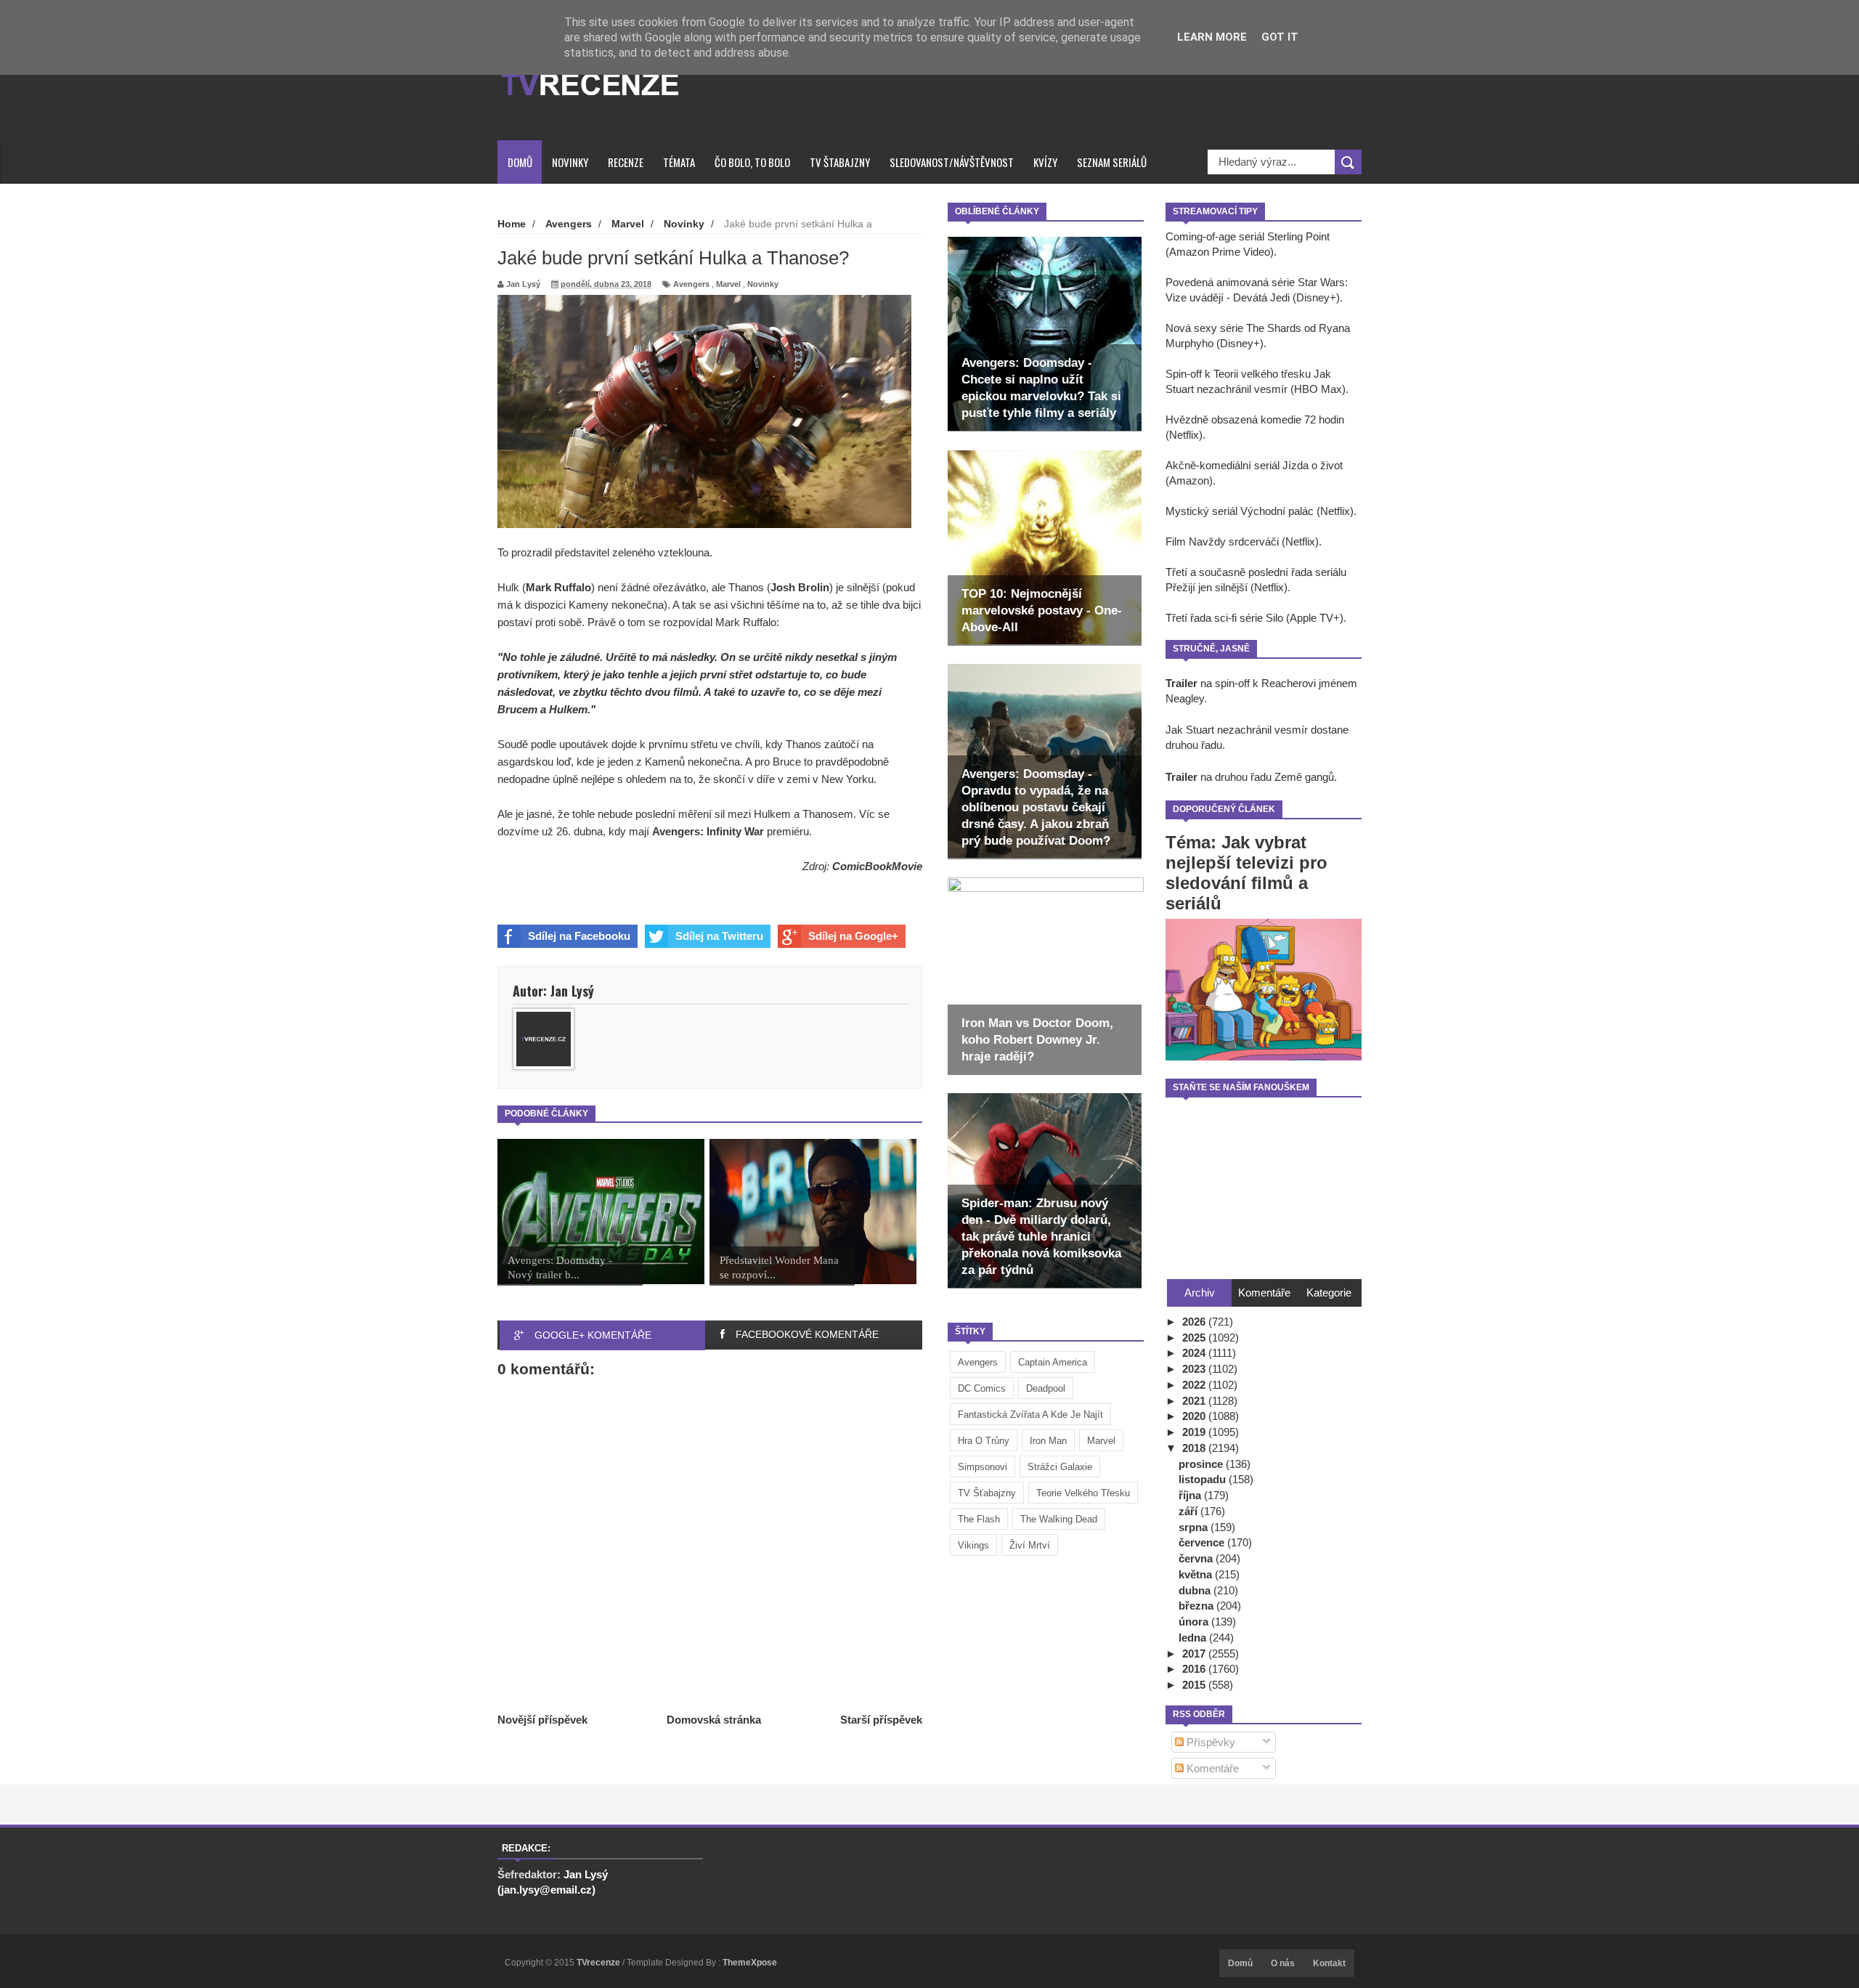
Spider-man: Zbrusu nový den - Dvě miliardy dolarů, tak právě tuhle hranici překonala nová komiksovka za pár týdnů (1041, 1237)
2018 (1195, 1448)
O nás (1283, 1963)
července (1203, 1542)
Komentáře (1211, 1768)
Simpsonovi (983, 1467)
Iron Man (1048, 1441)
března (1197, 1606)
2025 (1195, 1338)
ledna (1194, 1638)
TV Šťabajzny (987, 1493)
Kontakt (1329, 1963)
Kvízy (1045, 162)
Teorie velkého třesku (1083, 1493)
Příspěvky (1209, 1742)
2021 (1195, 1401)
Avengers (978, 1362)
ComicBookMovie (877, 866)
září (1189, 1511)
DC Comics (982, 1388)
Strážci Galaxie (1060, 1467)
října (1191, 1495)
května (1197, 1574)
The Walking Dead (1059, 1519)
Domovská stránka (714, 1720)
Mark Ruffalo (558, 587)
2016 (1195, 1669)
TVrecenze (599, 1963)
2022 (1195, 1385)
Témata (679, 162)
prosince (1202, 1464)
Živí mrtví (1030, 1545)
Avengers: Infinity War (708, 831)
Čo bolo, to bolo (752, 162)
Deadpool (1046, 1388)
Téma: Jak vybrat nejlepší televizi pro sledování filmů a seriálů (1246, 873)
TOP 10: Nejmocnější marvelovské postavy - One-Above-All (1042, 610)
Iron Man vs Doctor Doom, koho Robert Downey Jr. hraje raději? (1037, 1040)
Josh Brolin (800, 587)
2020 (1195, 1416)
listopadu (1204, 1479)
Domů (520, 162)
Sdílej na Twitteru (719, 936)
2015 (1195, 1685)
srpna (1195, 1527)
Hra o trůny (984, 1441)
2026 (1195, 1322)
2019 (1195, 1432)
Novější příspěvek (542, 1720)
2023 (1195, 1369)
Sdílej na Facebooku (579, 936)
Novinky (570, 162)
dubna (1196, 1590)
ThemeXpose (750, 1963)
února (1195, 1622)
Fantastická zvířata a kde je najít (1030, 1415)
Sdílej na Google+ (853, 936)
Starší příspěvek (881, 1720)
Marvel (1101, 1441)
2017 (1195, 1654)
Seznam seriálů (1112, 162)
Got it (1280, 37)
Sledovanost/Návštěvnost (952, 162)
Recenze (626, 162)
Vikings (973, 1545)
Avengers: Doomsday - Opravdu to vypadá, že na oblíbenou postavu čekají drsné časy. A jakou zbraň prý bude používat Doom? (1036, 807)
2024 (1195, 1353)
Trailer (1181, 683)
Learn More (1212, 37)
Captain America (1053, 1362)
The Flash (979, 1519)
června (1197, 1558)
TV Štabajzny (840, 162)
